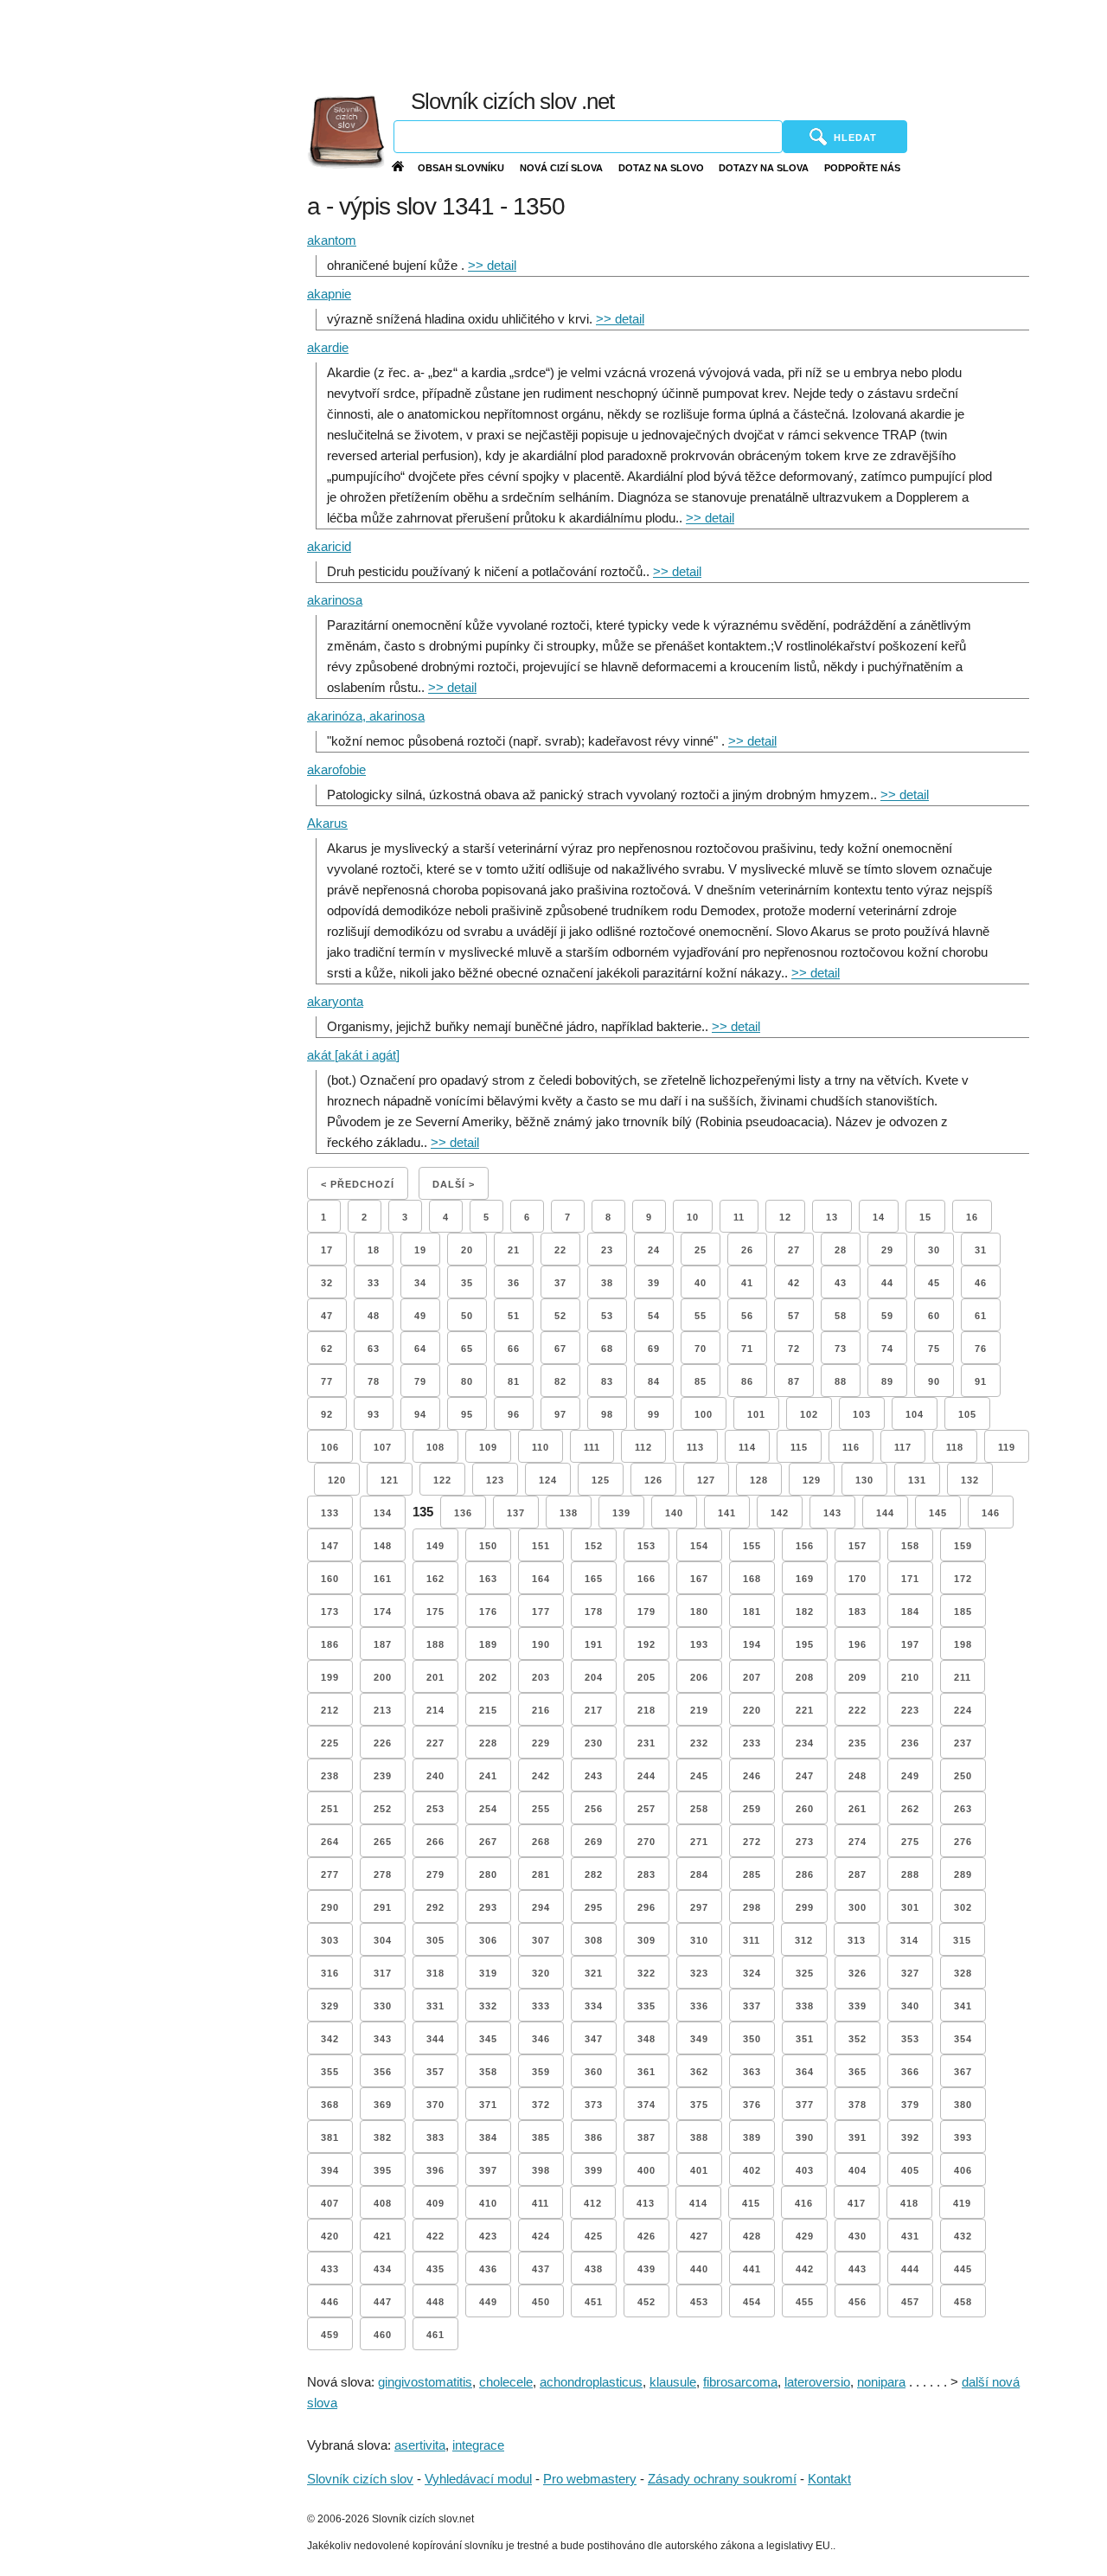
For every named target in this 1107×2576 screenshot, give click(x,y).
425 (594, 2236)
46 (981, 1283)
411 (541, 2203)
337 (752, 2006)
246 (752, 1776)
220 (752, 1710)
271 (699, 1842)
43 (841, 1283)
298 (752, 1907)
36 (514, 1283)
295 (594, 1907)
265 (383, 1842)
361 (646, 2072)
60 (934, 1316)
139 (621, 1513)
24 (654, 1250)
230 (594, 1743)
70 (701, 1349)
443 (857, 2269)
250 (963, 1776)
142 (780, 1513)
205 (646, 1677)
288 (910, 1874)
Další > (454, 1184)
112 (643, 1447)
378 (857, 2105)
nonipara (881, 2382)
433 (330, 2269)
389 (752, 2137)
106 (330, 1447)
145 (938, 1513)
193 (699, 1644)
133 (330, 1513)
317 (383, 1973)
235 (857, 1743)
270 (646, 1842)
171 (910, 1579)
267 (488, 1842)
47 (327, 1316)
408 (383, 2203)
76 (981, 1349)
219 (699, 1710)
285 (752, 1874)
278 (383, 1874)
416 (804, 2203)
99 (654, 1414)
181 (752, 1612)
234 (805, 1743)
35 (467, 1283)
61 (981, 1316)
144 (885, 1513)
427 (699, 2236)
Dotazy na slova (764, 168)
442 (805, 2269)
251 (330, 1809)
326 (857, 1973)
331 (435, 2006)
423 (488, 2236)
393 (963, 2137)
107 (383, 1447)
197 (910, 1644)
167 (699, 1579)
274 (857, 1842)
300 (857, 1907)
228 (488, 1743)
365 (857, 2072)
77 (327, 1381)
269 (594, 1842)
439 (646, 2269)
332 (488, 2006)
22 (560, 1250)
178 (594, 1612)
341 (963, 2006)
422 (435, 2236)
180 (699, 1612)
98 (607, 1414)
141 (727, 1513)
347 (594, 2039)
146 (991, 1513)
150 (488, 1546)
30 (934, 1250)
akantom (332, 240)
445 (963, 2269)
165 (594, 1579)
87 (794, 1381)
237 (963, 1743)
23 (607, 1250)
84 (654, 1381)
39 (654, 1283)
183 (857, 1612)
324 (752, 1973)
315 (962, 1940)
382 (383, 2137)
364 (805, 2072)
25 (701, 1250)
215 (488, 1710)
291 (383, 1907)
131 (917, 1480)
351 (805, 2039)
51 (514, 1316)
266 (435, 1842)
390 (805, 2137)
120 (337, 1480)
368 (330, 2105)
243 (594, 1776)
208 (805, 1677)
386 (594, 2137)
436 (488, 2269)
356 (383, 2072)
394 (330, 2170)
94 (420, 1414)
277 (330, 1874)
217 (594, 1710)
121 (390, 1480)
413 (646, 2203)
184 (910, 1612)
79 (420, 1381)
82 (560, 1381)
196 (857, 1644)
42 (794, 1283)
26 (747, 1250)
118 (955, 1447)
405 (910, 2170)
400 (646, 2170)
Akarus (327, 823)
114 (747, 1447)
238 (330, 1776)
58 (841, 1316)
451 (594, 2302)
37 (560, 1283)
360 (594, 2072)
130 (864, 1480)
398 (541, 2170)
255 (541, 1809)
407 (330, 2203)
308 (594, 1940)
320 (541, 1973)
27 (794, 1250)
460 (383, 2335)
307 (541, 1940)
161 (383, 1579)
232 (699, 1743)
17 (327, 1250)
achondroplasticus (591, 2382)
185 (963, 1612)
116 (851, 1447)
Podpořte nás (862, 168)
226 (383, 1743)
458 (963, 2302)
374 (646, 2105)
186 (330, 1644)
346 (541, 2039)
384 (488, 2137)
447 (383, 2302)
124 (548, 1480)
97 (560, 1414)
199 (330, 1677)
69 (654, 1349)
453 (699, 2302)
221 (805, 1710)
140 (674, 1513)
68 (607, 1349)
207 (752, 1677)
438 (594, 2269)
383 (435, 2137)
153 (646, 1546)
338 (805, 2006)
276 (963, 1842)
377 (805, 2105)
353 (910, 2039)
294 (541, 1907)
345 (488, 2039)
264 (330, 1842)
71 (747, 1349)
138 (569, 1513)
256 (594, 1809)
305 (435, 1940)
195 (805, 1644)
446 (330, 2302)
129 (812, 1480)
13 (832, 1217)
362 (699, 2072)
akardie (328, 347)
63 (374, 1349)
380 (963, 2105)
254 (488, 1809)
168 (752, 1579)
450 (541, 2302)
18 (374, 1250)
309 (646, 1940)
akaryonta (335, 1001)
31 (981, 1250)
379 (910, 2105)
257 (646, 1809)
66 (514, 1349)
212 (330, 1710)
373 (594, 2105)
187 (383, 1644)
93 (374, 1414)
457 (910, 2302)
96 (514, 1414)
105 (967, 1414)
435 (435, 2269)
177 (541, 1612)
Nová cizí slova (561, 168)
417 (857, 2203)
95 (467, 1414)
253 (435, 1809)
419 (962, 2203)
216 (541, 1710)
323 (699, 1973)
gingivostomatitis (425, 2382)
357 (435, 2072)
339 (857, 2006)
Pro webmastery (590, 2479)
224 (963, 1710)
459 (330, 2335)
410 (488, 2203)
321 (594, 1973)
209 (857, 1677)
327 (910, 1973)
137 (516, 1513)
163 (488, 1579)
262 (910, 1809)
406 (963, 2170)
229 (541, 1743)
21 (514, 1250)
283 (646, 1874)
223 (910, 1710)
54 (654, 1316)
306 (488, 1940)
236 (910, 1743)
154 (699, 1546)
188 (435, 1644)
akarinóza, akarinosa (366, 716)
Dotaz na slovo (661, 168)
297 (699, 1907)
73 (841, 1349)
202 (488, 1677)
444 (910, 2269)
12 (785, 1217)
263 (963, 1809)
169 (805, 1579)
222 (857, 1710)
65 (467, 1349)
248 (857, 1776)
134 (383, 1513)
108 (435, 1447)
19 (420, 1250)
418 (909, 2203)
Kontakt (829, 2479)
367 (963, 2072)
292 (435, 1907)
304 (383, 1940)
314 (909, 1940)
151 (541, 1546)
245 (699, 1776)
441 (752, 2269)
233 (752, 1743)
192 (646, 1644)
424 (541, 2236)
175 (435, 1612)
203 (541, 1677)
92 (327, 1414)
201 (435, 1677)
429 (805, 2236)
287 (857, 1874)
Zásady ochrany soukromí (722, 2479)
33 (374, 1283)
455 (805, 2302)
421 (383, 2236)
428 (752, 2236)
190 (541, 1644)
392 (910, 2137)
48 (374, 1316)
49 (420, 1316)
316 (330, 1973)
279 (435, 1874)
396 (435, 2170)
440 (699, 2269)
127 (706, 1480)
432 (963, 2236)
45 (934, 1283)
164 (541, 1579)
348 (646, 2039)
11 (739, 1217)
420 (330, 2236)
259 (752, 1809)
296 (646, 1907)
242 (541, 1776)
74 (887, 1349)
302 (963, 1907)
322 (646, 1973)
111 (592, 1447)
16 (972, 1217)
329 (330, 2006)
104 (915, 1414)
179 (646, 1612)
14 (879, 1217)
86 (747, 1381)
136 (463, 1513)
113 (695, 1447)
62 (327, 1349)
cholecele (506, 2382)
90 (934, 1381)
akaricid (329, 546)
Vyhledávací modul (478, 2479)
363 (752, 2072)
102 (809, 1414)
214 (435, 1710)
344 (435, 2039)
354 (963, 2039)
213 (383, 1710)
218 (646, 1710)
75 (934, 1349)
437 (541, 2269)
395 (383, 2170)
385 (541, 2137)
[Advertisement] (703, 43)
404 (857, 2170)
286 (805, 1874)
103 (862, 1414)
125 (601, 1480)
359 (541, 2072)
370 (435, 2105)
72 (794, 1349)
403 (805, 2170)
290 (330, 1907)
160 (330, 1579)
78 (374, 1381)
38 (607, 1283)
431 (910, 2236)
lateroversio (817, 2382)
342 (330, 2039)
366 (910, 2072)
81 (514, 1381)
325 (805, 1973)
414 (698, 2203)
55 (701, 1316)
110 (541, 1447)
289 (963, 1874)
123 (495, 1480)
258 (699, 1809)
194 (752, 1644)
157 (857, 1546)
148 (383, 1546)
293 (488, 1907)
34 (420, 1283)
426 (646, 2236)
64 (420, 1349)
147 (330, 1546)
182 (805, 1612)
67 (560, 1349)
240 (435, 1776)
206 (699, 1677)
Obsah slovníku (461, 168)
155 (752, 1546)
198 (963, 1644)
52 (560, 1316)
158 (910, 1546)
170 (857, 1579)
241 (488, 1776)
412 (593, 2203)
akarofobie (336, 769)
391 (857, 2137)
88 (841, 1381)
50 (467, 1316)
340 (910, 2006)
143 (832, 1513)
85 (701, 1381)
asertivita (420, 2445)
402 (752, 2170)
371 (488, 2105)
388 (699, 2137)
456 (857, 2302)
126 (653, 1480)
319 (488, 1973)
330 (383, 2006)
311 (752, 1940)
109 (488, 1447)
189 (488, 1644)
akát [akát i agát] (353, 1055)
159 (963, 1546)
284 (699, 1874)
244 (646, 1776)
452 (646, 2302)
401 (699, 2170)
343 (383, 2039)
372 (541, 2105)
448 (435, 2302)
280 (488, 1874)
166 (646, 1579)
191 (594, 1644)
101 (756, 1414)
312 (804, 1940)
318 (435, 1973)
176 (488, 1612)
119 (1007, 1447)
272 (752, 1842)
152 (594, 1546)
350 (752, 2039)
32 (327, 1283)
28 (841, 1250)
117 (903, 1447)
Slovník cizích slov (360, 2479)
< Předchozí (358, 1184)
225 (330, 1743)
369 (383, 2105)
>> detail (492, 265)
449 (488, 2302)
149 (435, 1546)
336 (699, 2006)
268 (541, 1842)
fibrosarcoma (740, 2382)
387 (646, 2137)
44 (887, 1283)
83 (607, 1381)
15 (925, 1217)
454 (752, 2302)
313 (857, 1940)
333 (541, 2006)
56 (747, 1316)
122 (442, 1480)
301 (910, 1907)
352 (857, 2039)
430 (857, 2236)
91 (981, 1381)
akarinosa (335, 600)
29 (887, 1250)
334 (594, 2006)
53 (607, 1316)
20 (467, 1250)
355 (330, 2072)
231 (646, 1743)
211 (963, 1677)
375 (699, 2105)
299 (805, 1907)
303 (330, 1940)
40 (701, 1283)
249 (910, 1776)
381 (330, 2137)
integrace (478, 2445)
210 (910, 1677)
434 (383, 2269)
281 (541, 1874)
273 (805, 1842)
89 (887, 1381)
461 (435, 2335)
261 (857, 1809)
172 (963, 1579)
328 (963, 1973)
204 (594, 1677)
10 (693, 1217)
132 (970, 1480)
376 (752, 2105)
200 (383, 1677)
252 (383, 1809)
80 (467, 1381)
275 (910, 1842)
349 (699, 2039)
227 (435, 1743)
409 (435, 2203)
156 (805, 1546)
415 (751, 2203)
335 (646, 2006)
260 (805, 1809)
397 (488, 2170)
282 (594, 1874)
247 (805, 1776)
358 (488, 2072)
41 (747, 1283)
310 (699, 1940)
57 (794, 1316)
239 (383, 1776)
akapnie (329, 294)
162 (435, 1579)
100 (704, 1414)
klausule (673, 2382)
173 (330, 1612)
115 (799, 1447)
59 (887, 1316)
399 (594, 2170)
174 (383, 1612)
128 (759, 1480)
